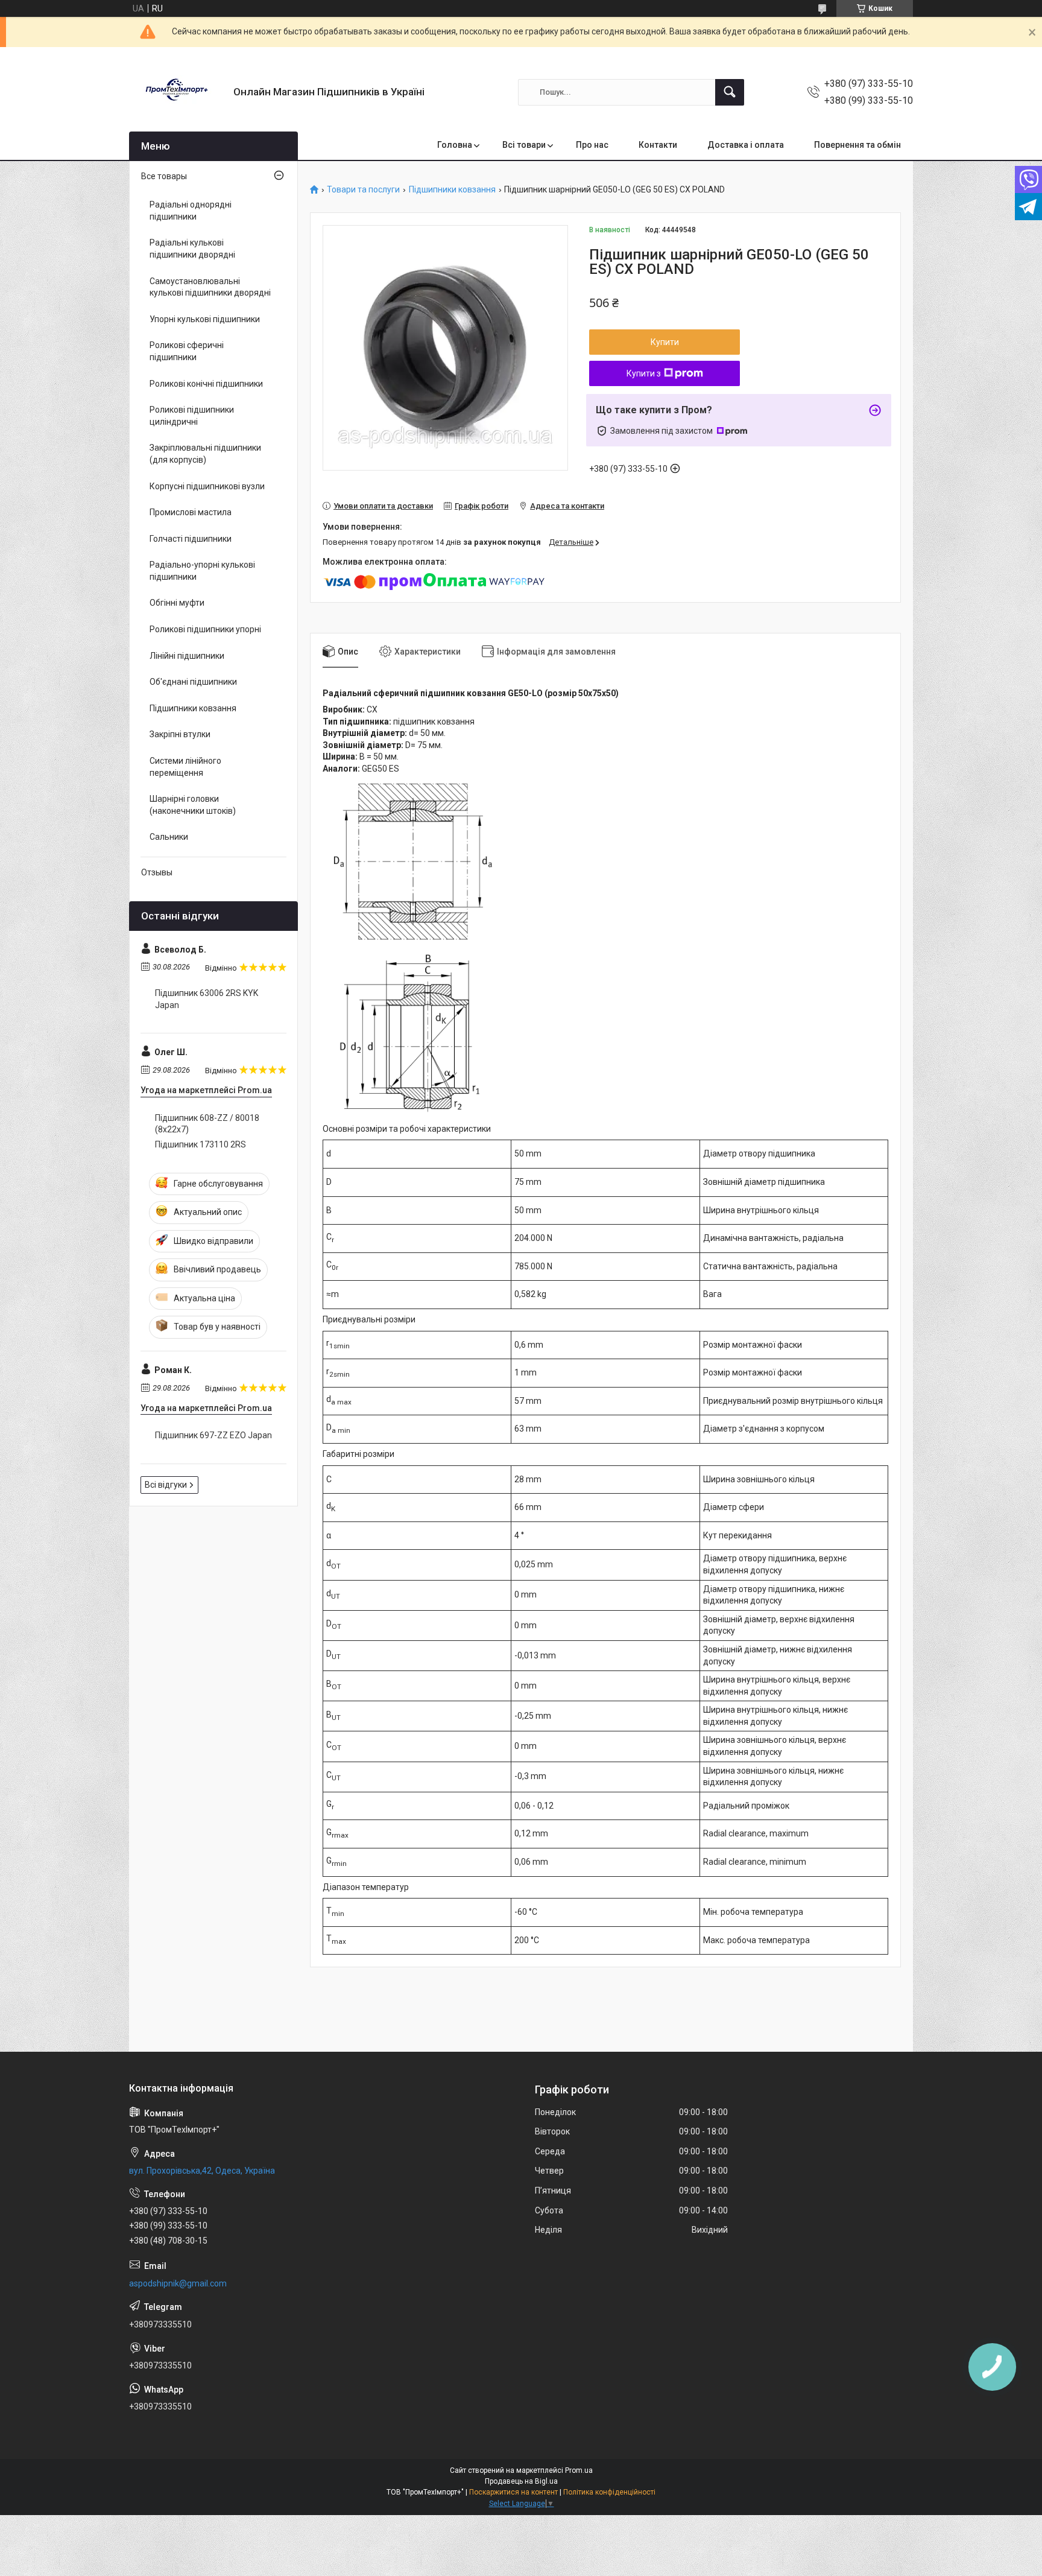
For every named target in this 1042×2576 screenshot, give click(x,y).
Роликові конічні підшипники (206, 384)
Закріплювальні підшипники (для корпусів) (205, 454)
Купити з (644, 373)
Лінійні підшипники (187, 656)
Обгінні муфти (177, 603)
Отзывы (157, 872)
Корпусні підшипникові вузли (207, 486)
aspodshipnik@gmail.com (178, 2283)
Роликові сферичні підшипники (187, 351)
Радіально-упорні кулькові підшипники (202, 571)
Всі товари (524, 145)
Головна (455, 145)
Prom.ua (579, 2470)
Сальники (169, 837)
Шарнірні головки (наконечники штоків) (193, 805)
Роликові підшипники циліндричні (192, 416)
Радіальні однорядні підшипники (191, 211)
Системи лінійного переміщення (185, 767)
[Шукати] (730, 92)
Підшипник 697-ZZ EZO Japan (213, 1435)
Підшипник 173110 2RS (201, 1144)
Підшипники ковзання (452, 190)
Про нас (592, 145)
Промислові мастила (191, 512)
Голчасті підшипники (191, 539)
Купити (665, 342)
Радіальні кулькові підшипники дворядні (192, 249)
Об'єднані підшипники (193, 682)
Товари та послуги (363, 190)
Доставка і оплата (746, 145)
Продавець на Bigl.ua (521, 2481)
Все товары (164, 176)
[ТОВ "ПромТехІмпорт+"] (177, 92)
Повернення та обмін (857, 145)
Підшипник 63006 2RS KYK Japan (207, 999)
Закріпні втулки (180, 734)
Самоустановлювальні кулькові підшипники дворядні (210, 287)
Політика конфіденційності (609, 2492)
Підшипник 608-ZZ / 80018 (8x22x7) (207, 1124)
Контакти (658, 145)
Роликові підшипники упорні (205, 629)
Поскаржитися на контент (513, 2492)
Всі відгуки (166, 1485)
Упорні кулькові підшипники (205, 319)
